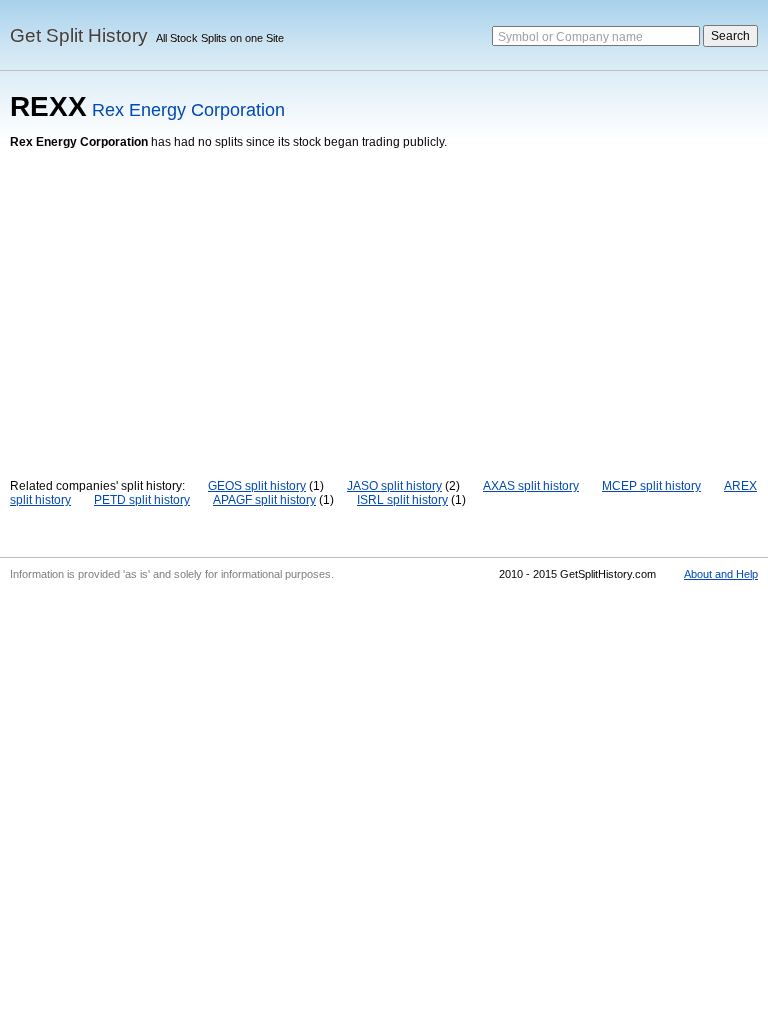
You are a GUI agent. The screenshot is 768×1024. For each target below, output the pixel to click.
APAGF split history (264, 500)
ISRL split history (402, 500)
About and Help (721, 574)
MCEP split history (651, 486)
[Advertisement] (384, 299)
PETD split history (142, 500)
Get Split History (79, 35)
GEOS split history (257, 486)
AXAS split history (531, 486)
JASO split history (394, 486)
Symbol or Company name (570, 37)
